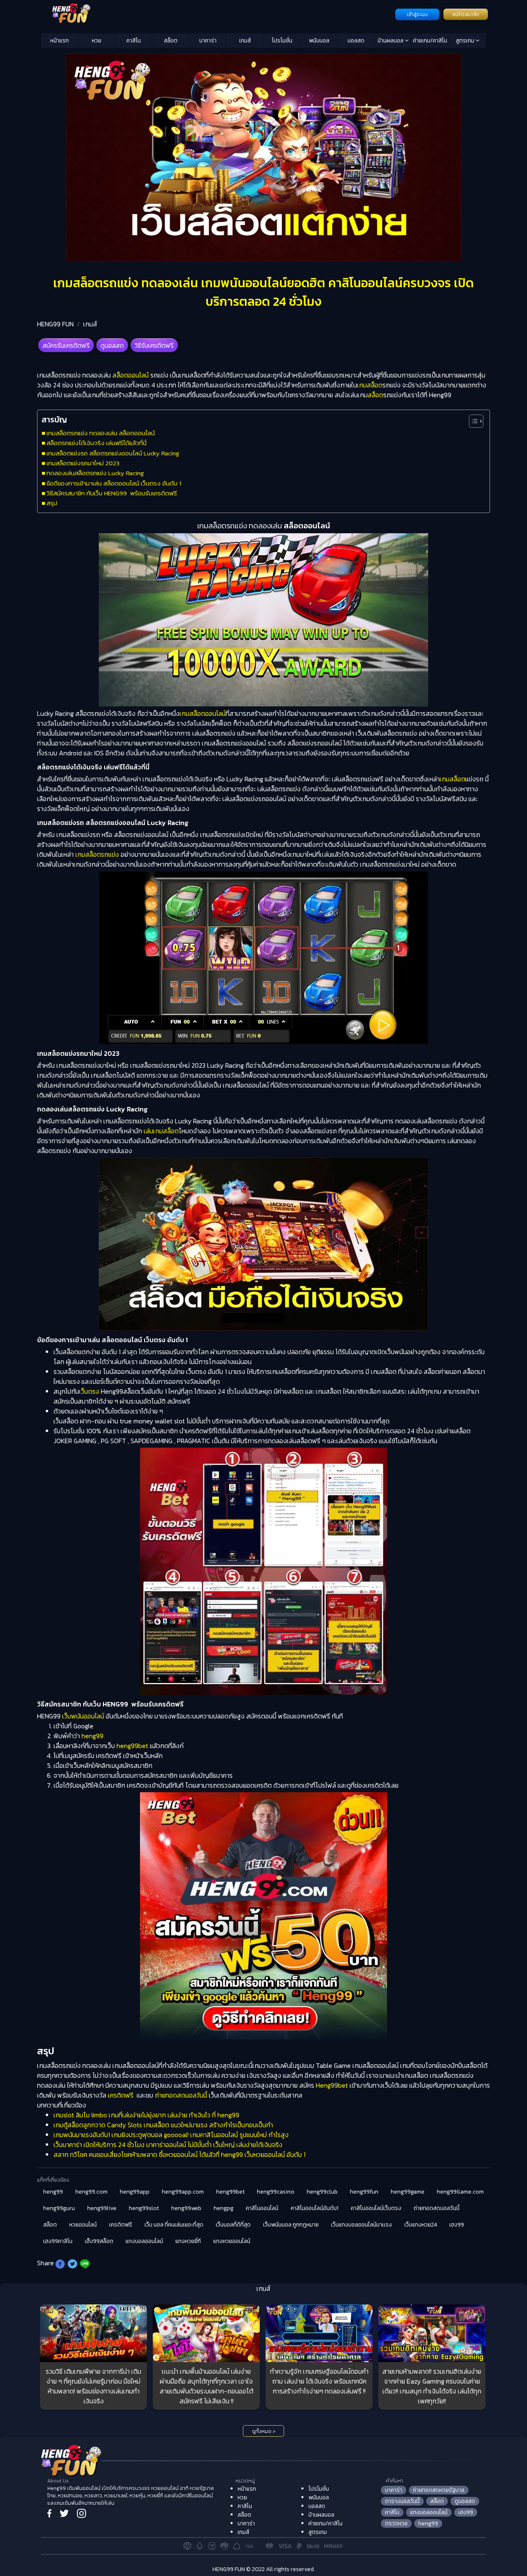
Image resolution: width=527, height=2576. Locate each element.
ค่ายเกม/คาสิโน (430, 41)
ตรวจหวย (396, 2523)
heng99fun (364, 2192)
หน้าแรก (59, 41)
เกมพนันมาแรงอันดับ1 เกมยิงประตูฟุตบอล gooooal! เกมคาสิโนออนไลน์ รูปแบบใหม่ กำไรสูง (171, 2135)
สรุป (52, 503)
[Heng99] (217, 14)
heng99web (186, 2208)
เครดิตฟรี (121, 2095)
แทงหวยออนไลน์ (232, 2241)
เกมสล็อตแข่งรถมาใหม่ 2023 (83, 463)
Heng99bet (332, 2085)
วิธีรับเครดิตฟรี (154, 345)
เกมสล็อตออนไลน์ (203, 713)
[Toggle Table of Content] (472, 421)
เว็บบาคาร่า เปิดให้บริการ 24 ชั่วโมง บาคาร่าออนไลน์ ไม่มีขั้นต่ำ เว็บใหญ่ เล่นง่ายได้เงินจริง (168, 2145)
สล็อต (171, 41)
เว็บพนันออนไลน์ (83, 1716)
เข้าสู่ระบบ (417, 14)
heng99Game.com (460, 2192)
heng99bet (132, 1746)
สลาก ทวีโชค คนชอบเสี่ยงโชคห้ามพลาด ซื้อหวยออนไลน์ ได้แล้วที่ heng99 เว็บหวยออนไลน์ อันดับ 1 (180, 2154)
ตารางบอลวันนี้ (402, 2501)
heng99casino (276, 2192)
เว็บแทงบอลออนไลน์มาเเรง (361, 2225)
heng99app (135, 2192)
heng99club (322, 2192)
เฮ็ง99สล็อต (99, 2241)
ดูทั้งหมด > (264, 2431)
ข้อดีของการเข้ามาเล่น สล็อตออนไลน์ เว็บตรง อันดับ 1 (114, 483)
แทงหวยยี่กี (188, 2241)
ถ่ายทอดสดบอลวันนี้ (181, 2095)
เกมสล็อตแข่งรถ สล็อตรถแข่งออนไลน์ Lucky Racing (113, 453)
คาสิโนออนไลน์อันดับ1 (315, 2208)
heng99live (102, 2208)
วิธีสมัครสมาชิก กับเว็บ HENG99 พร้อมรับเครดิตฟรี (112, 493)
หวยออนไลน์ (83, 2225)
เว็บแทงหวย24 (421, 2225)
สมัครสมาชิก (466, 14)
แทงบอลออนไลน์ (144, 2241)
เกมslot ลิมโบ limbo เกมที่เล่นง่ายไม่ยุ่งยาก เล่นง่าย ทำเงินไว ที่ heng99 (146, 2115)
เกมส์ (245, 41)
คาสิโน (134, 41)
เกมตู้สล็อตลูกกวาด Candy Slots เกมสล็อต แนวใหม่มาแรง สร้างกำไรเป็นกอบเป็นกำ (163, 2125)
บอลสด (356, 41)
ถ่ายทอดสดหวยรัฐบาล (439, 2490)
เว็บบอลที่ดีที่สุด (233, 2225)
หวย (97, 41)
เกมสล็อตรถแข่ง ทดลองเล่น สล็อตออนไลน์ (101, 433)
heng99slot (144, 2208)
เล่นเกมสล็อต (161, 1131)
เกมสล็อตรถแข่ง (97, 854)
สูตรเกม (466, 41)
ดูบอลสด (112, 345)
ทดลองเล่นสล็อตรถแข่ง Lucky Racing (95, 473)
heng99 (92, 1736)
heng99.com (91, 2192)
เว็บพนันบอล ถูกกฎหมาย (291, 2225)
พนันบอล (319, 41)
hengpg (224, 2208)
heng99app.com (183, 2192)
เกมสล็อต (370, 385)
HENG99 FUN (55, 324)
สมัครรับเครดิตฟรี (66, 345)
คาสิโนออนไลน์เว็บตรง (376, 2208)
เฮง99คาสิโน (58, 2241)
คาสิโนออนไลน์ (262, 2208)
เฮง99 (457, 2225)
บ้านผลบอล (391, 41)
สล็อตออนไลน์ (131, 375)
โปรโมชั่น (282, 41)
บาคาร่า (208, 41)
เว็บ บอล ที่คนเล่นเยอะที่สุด (174, 2225)
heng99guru (59, 2208)
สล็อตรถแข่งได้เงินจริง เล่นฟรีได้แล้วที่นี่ (97, 443)
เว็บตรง (89, 1391)
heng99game (408, 2192)
